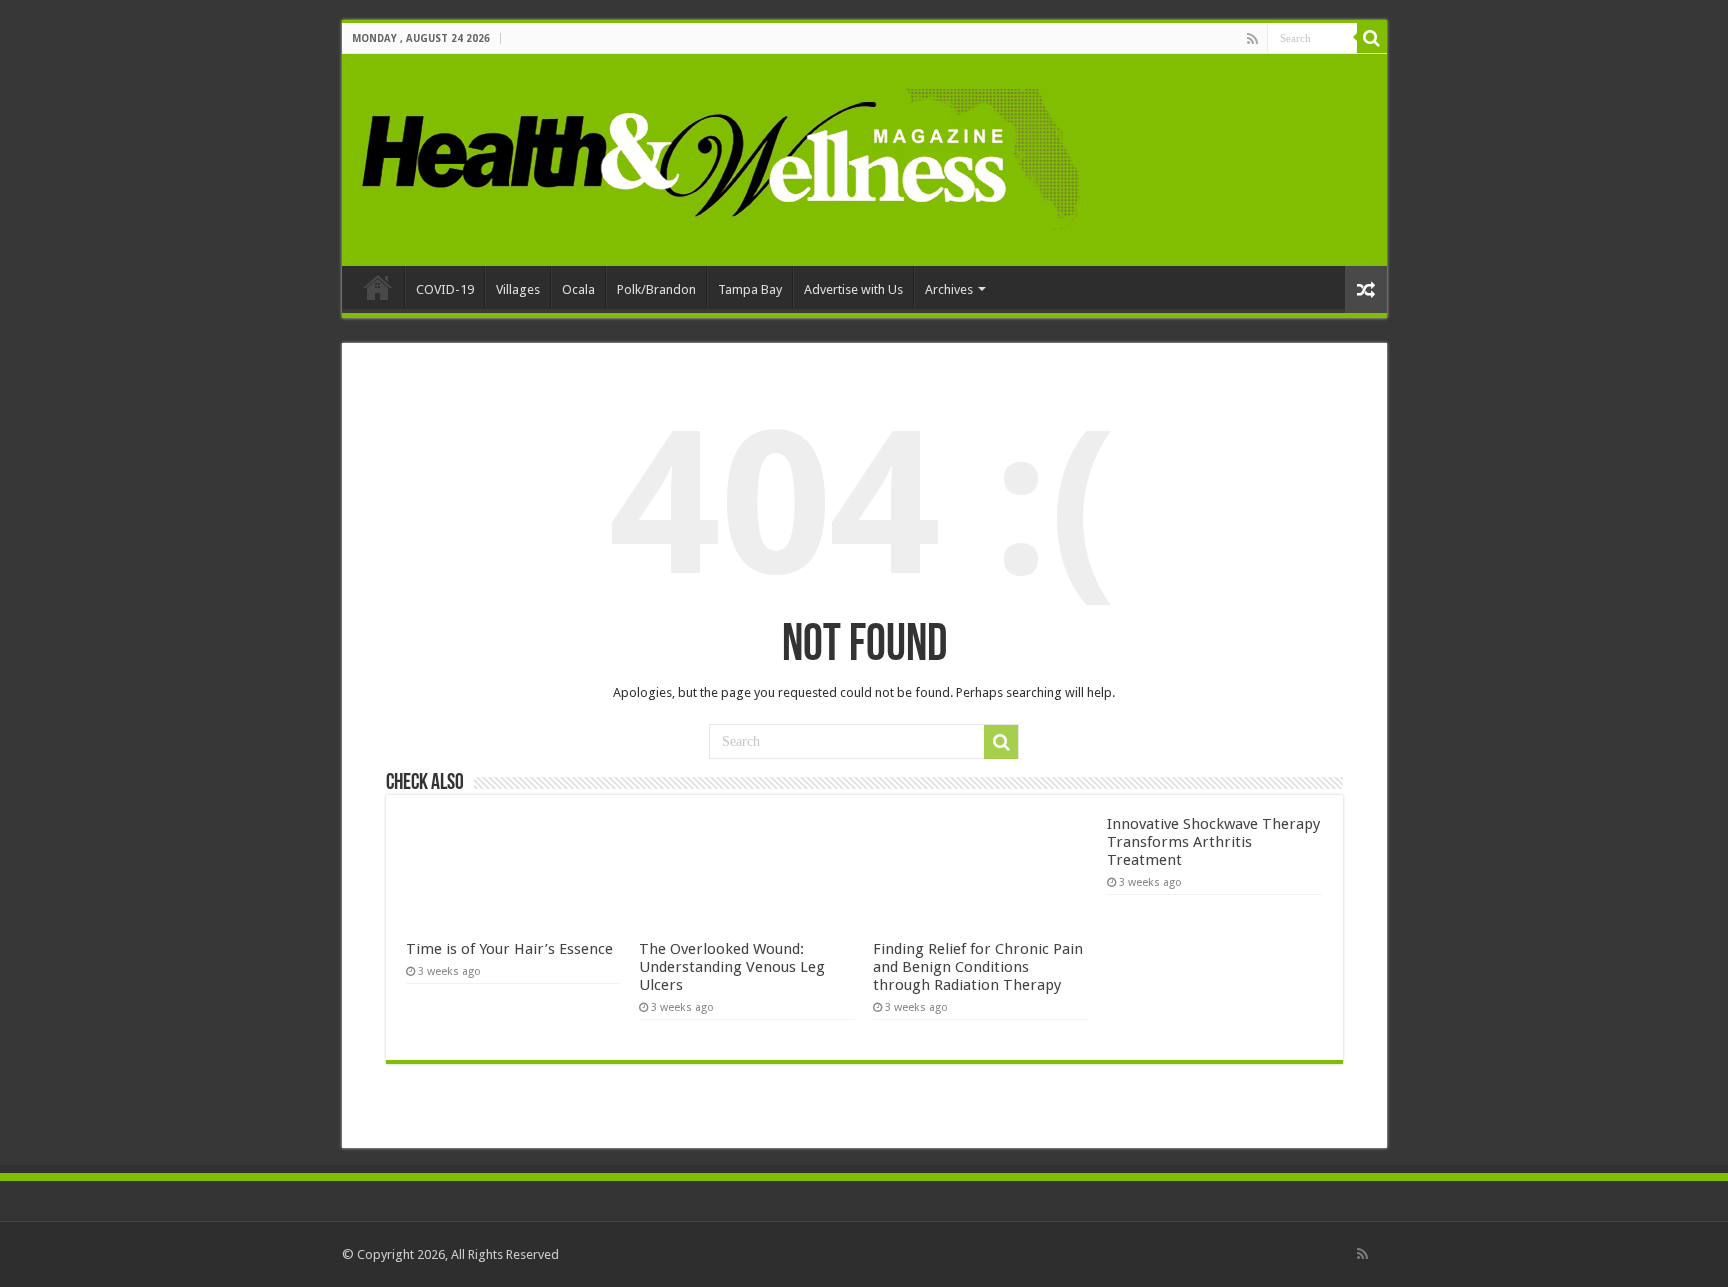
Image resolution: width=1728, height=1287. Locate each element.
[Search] (1372, 38)
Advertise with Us (853, 289)
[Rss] (1252, 39)
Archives (949, 289)
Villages (518, 289)
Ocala (578, 289)
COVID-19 (445, 289)
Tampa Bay (750, 289)
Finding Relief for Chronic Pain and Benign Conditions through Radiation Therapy (978, 967)
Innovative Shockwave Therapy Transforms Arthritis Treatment (1213, 842)
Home (378, 287)
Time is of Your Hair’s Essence (509, 949)
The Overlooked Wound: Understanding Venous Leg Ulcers (732, 967)
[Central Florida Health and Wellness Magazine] (719, 156)
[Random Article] (1366, 289)
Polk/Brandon (656, 289)
